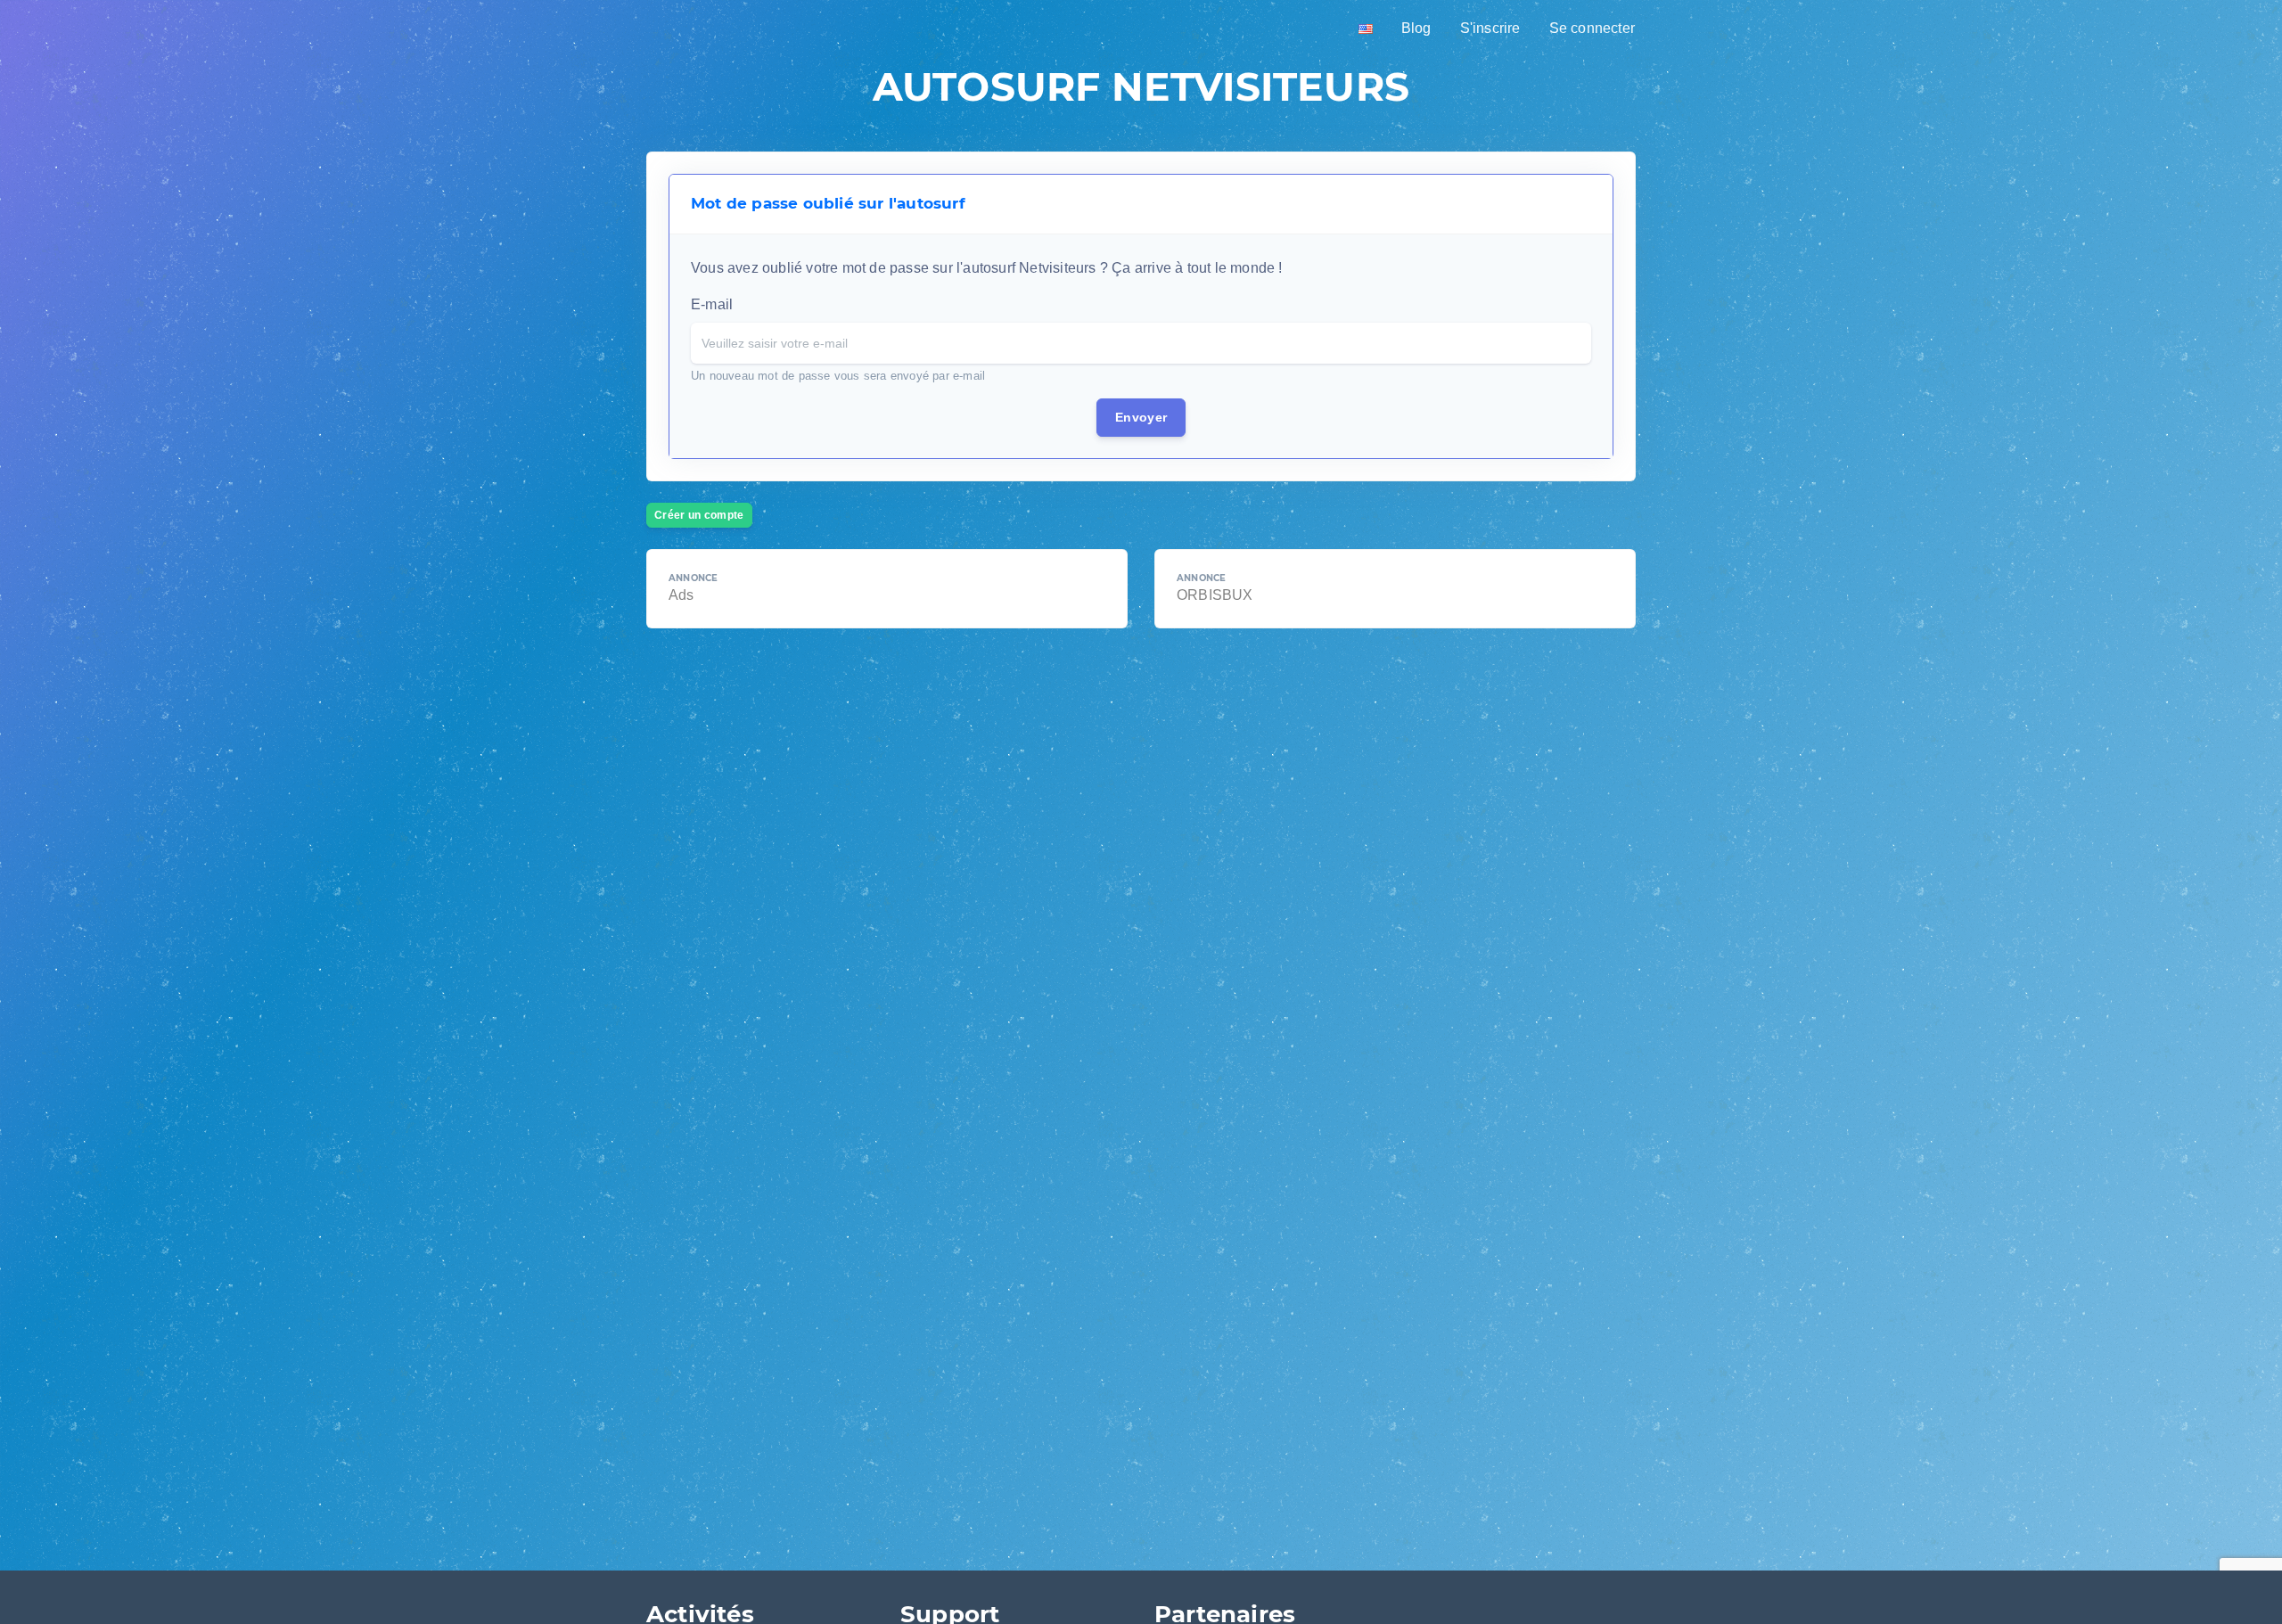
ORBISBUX (1215, 595)
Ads (681, 595)
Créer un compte (699, 515)
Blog (1416, 28)
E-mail (712, 304)
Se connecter (1592, 28)
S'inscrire (1490, 28)
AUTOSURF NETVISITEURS (1141, 86)
